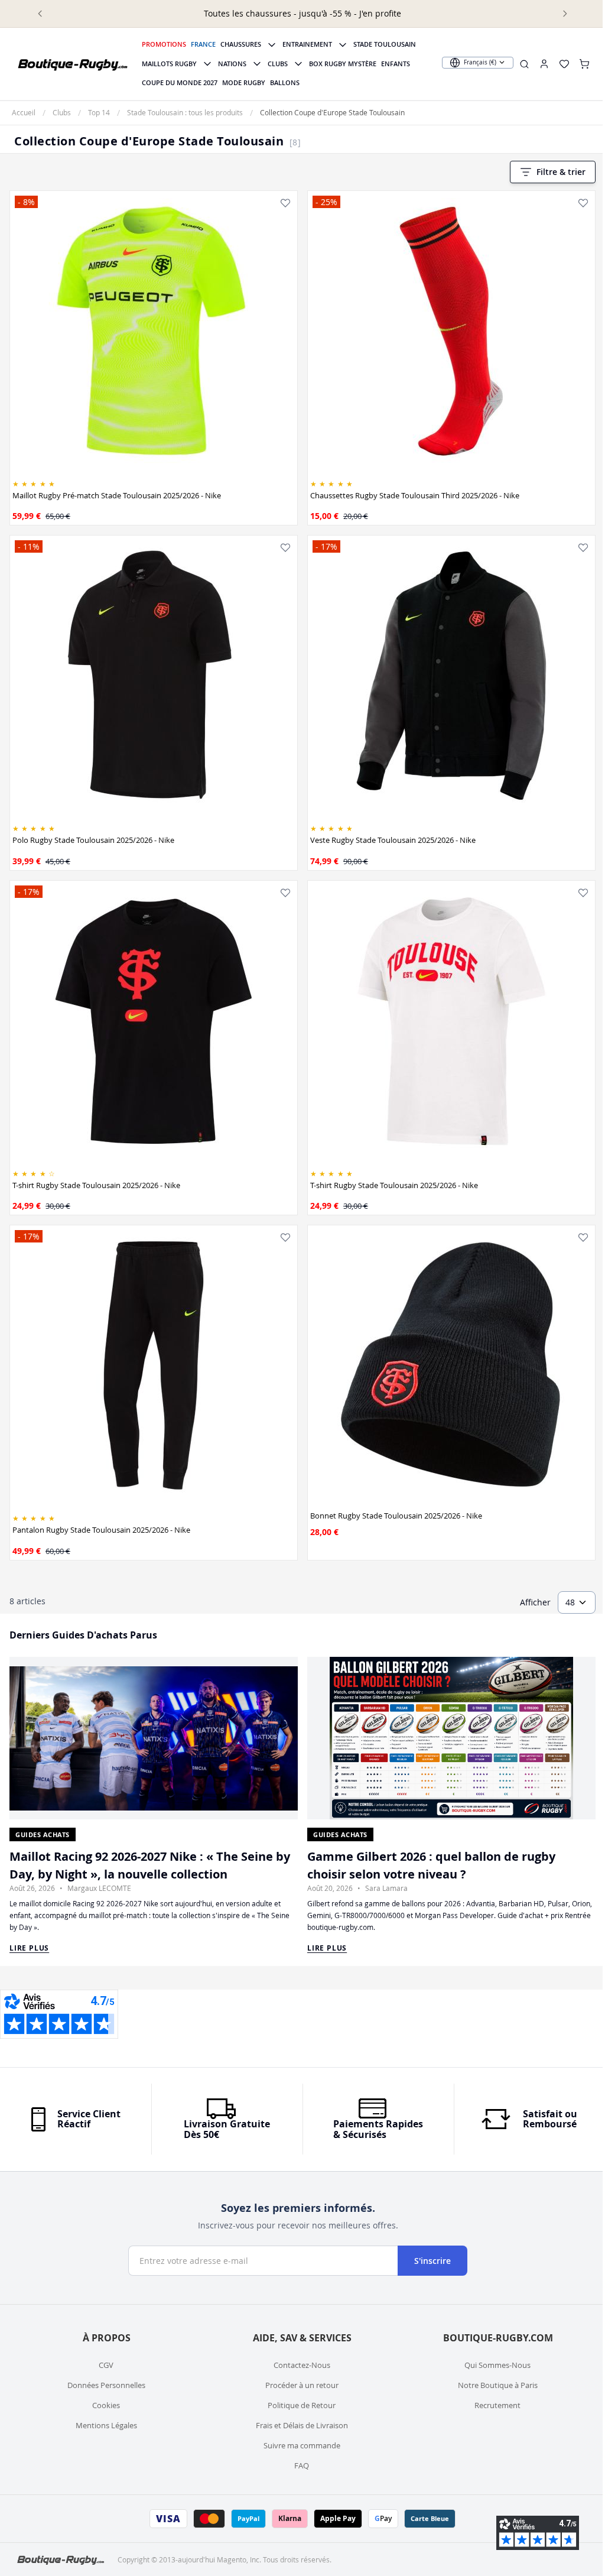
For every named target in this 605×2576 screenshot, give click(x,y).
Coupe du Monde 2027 (180, 82)
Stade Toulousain (385, 44)
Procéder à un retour (302, 2385)
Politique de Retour (302, 2405)
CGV (106, 2365)
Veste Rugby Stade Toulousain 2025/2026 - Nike (393, 840)
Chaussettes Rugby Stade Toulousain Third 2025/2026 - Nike (415, 495)
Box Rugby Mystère (343, 64)
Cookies (106, 2405)
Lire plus (29, 1948)
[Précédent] (40, 14)
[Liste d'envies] (285, 203)
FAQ (302, 2465)
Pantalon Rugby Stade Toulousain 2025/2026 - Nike (101, 1530)
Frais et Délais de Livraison (302, 2425)
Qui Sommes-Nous (497, 2365)
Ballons (285, 82)
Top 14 (99, 112)
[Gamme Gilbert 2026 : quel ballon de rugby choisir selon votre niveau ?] (451, 1738)
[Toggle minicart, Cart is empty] (584, 64)
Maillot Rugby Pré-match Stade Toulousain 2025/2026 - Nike (117, 495)
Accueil (24, 112)
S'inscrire (432, 2261)
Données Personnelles (106, 2385)
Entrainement (307, 44)
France (203, 44)
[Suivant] (565, 14)
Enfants (396, 64)
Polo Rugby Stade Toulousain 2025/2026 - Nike (93, 840)
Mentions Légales (106, 2425)
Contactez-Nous (302, 2365)
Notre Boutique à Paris (498, 2385)
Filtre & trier (561, 172)
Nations (232, 64)
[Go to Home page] (73, 64)
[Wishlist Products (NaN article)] (564, 64)
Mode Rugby (244, 82)
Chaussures (241, 44)
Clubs (278, 64)
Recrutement (497, 2405)
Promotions (164, 44)
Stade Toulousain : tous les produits (185, 112)
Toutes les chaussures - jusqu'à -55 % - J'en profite (302, 13)
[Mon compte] (544, 64)
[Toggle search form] (524, 64)
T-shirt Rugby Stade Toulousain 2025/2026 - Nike (96, 1185)
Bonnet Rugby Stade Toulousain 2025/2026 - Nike (396, 1516)
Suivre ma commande (302, 2445)
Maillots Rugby (169, 64)
